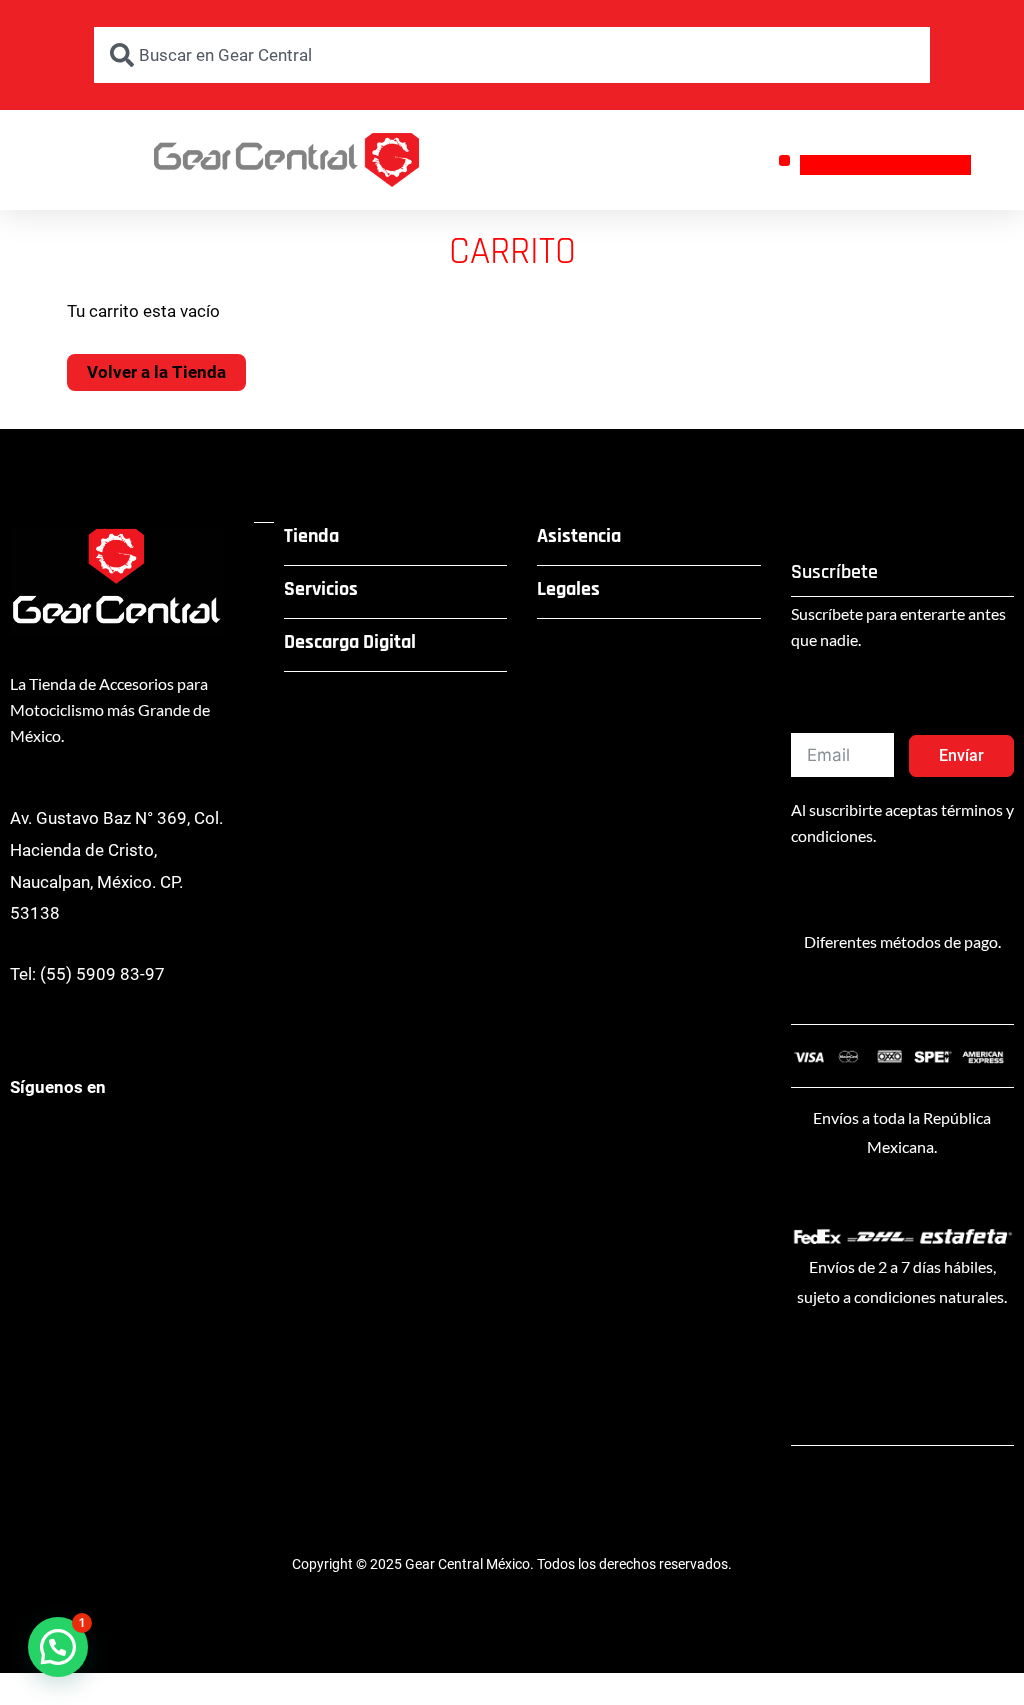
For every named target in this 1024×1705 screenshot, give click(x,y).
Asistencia (579, 536)
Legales (568, 589)
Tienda (311, 536)
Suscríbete (834, 572)
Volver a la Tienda (156, 372)
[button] (784, 160)
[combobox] (512, 55)
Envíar (961, 755)
